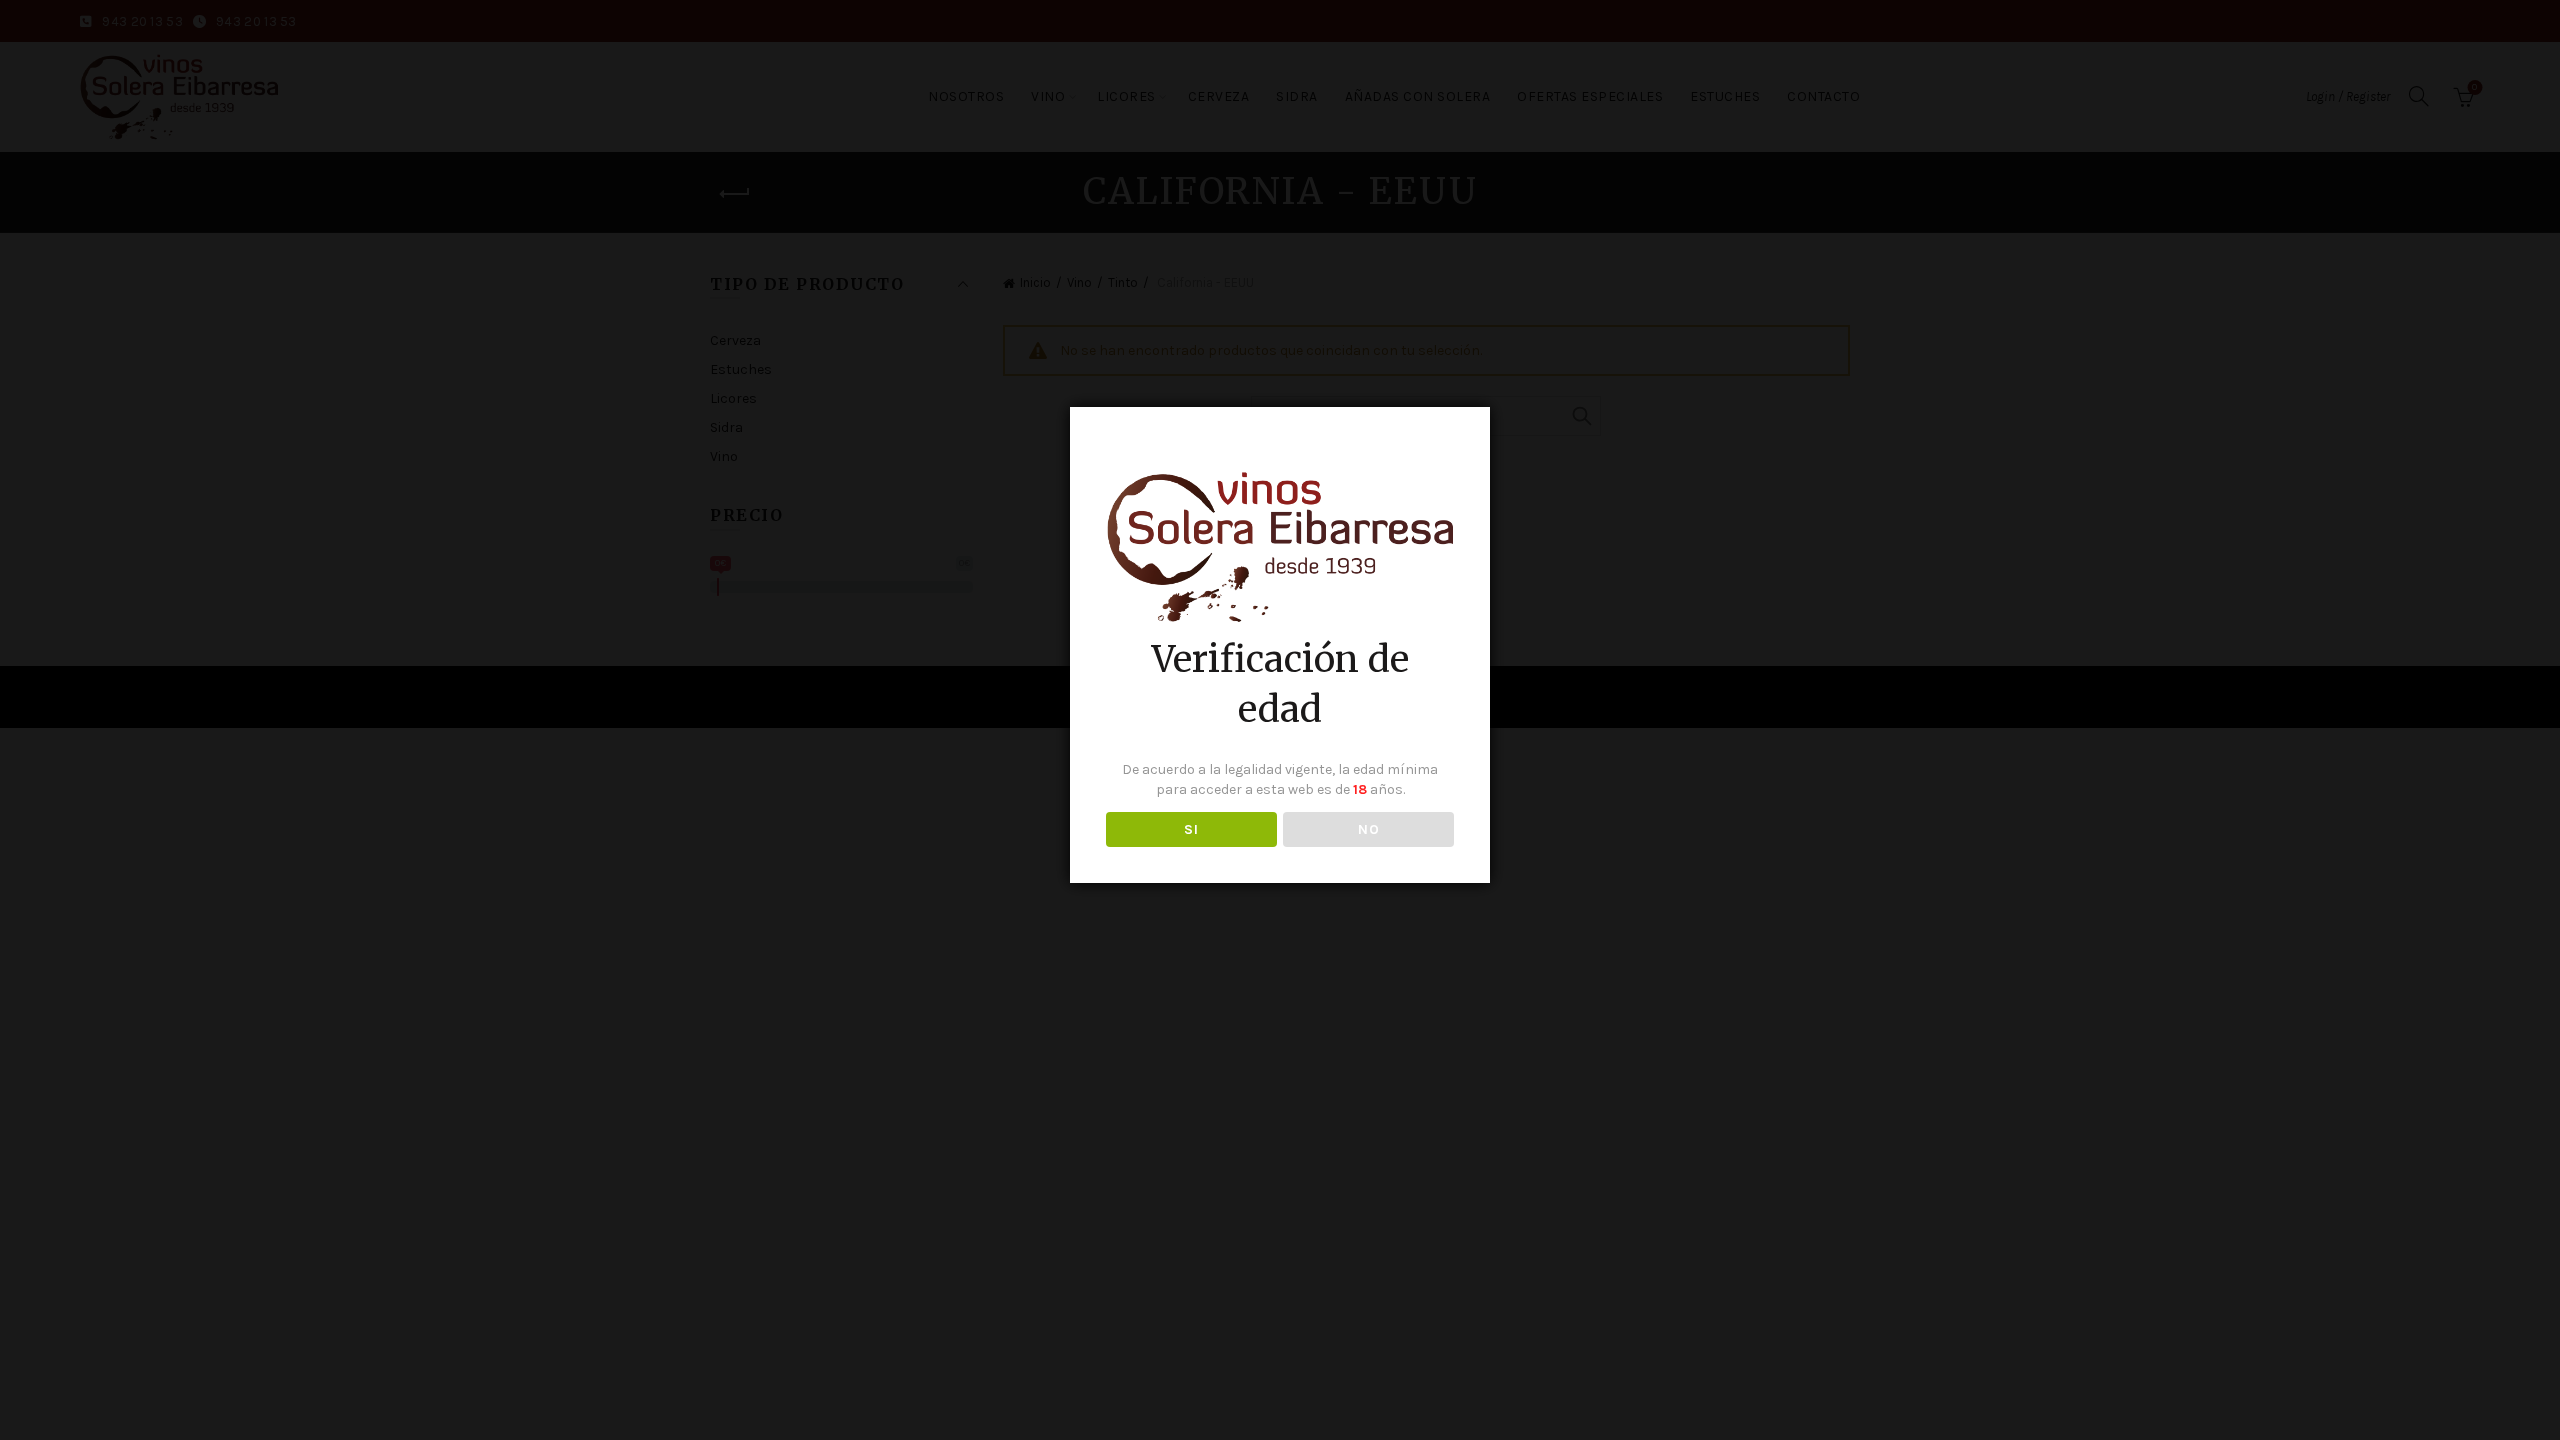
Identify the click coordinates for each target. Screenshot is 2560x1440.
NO (1368, 829)
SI (1191, 829)
